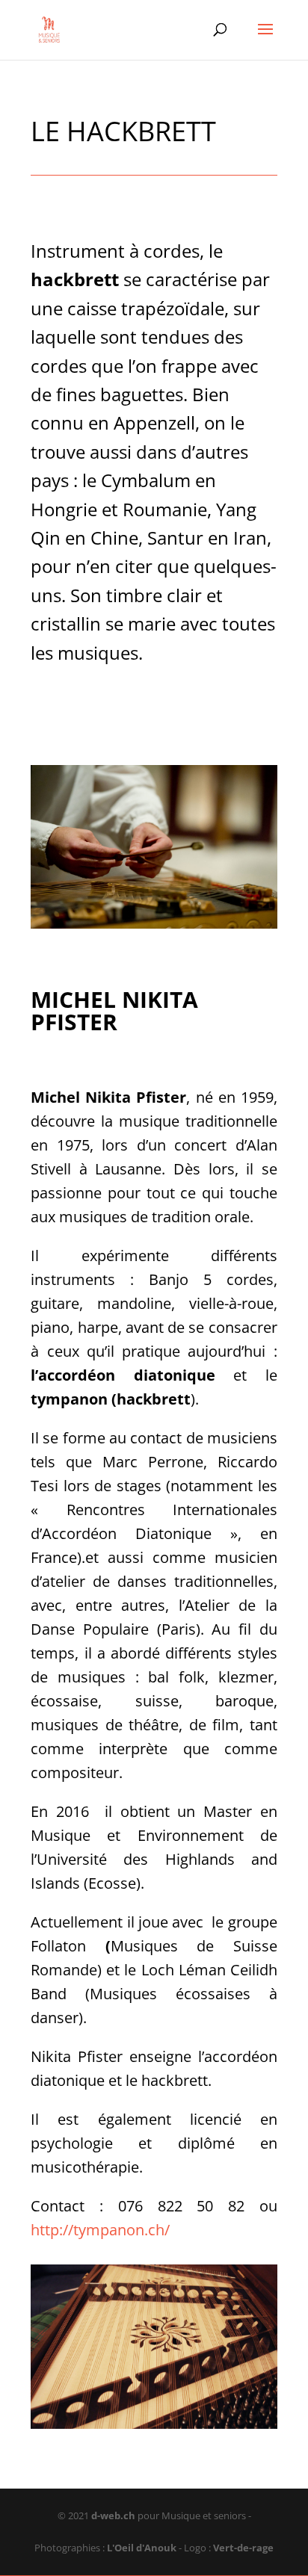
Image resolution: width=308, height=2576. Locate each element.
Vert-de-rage (243, 2548)
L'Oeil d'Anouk (143, 2548)
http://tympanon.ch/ (100, 2230)
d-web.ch (113, 2515)
